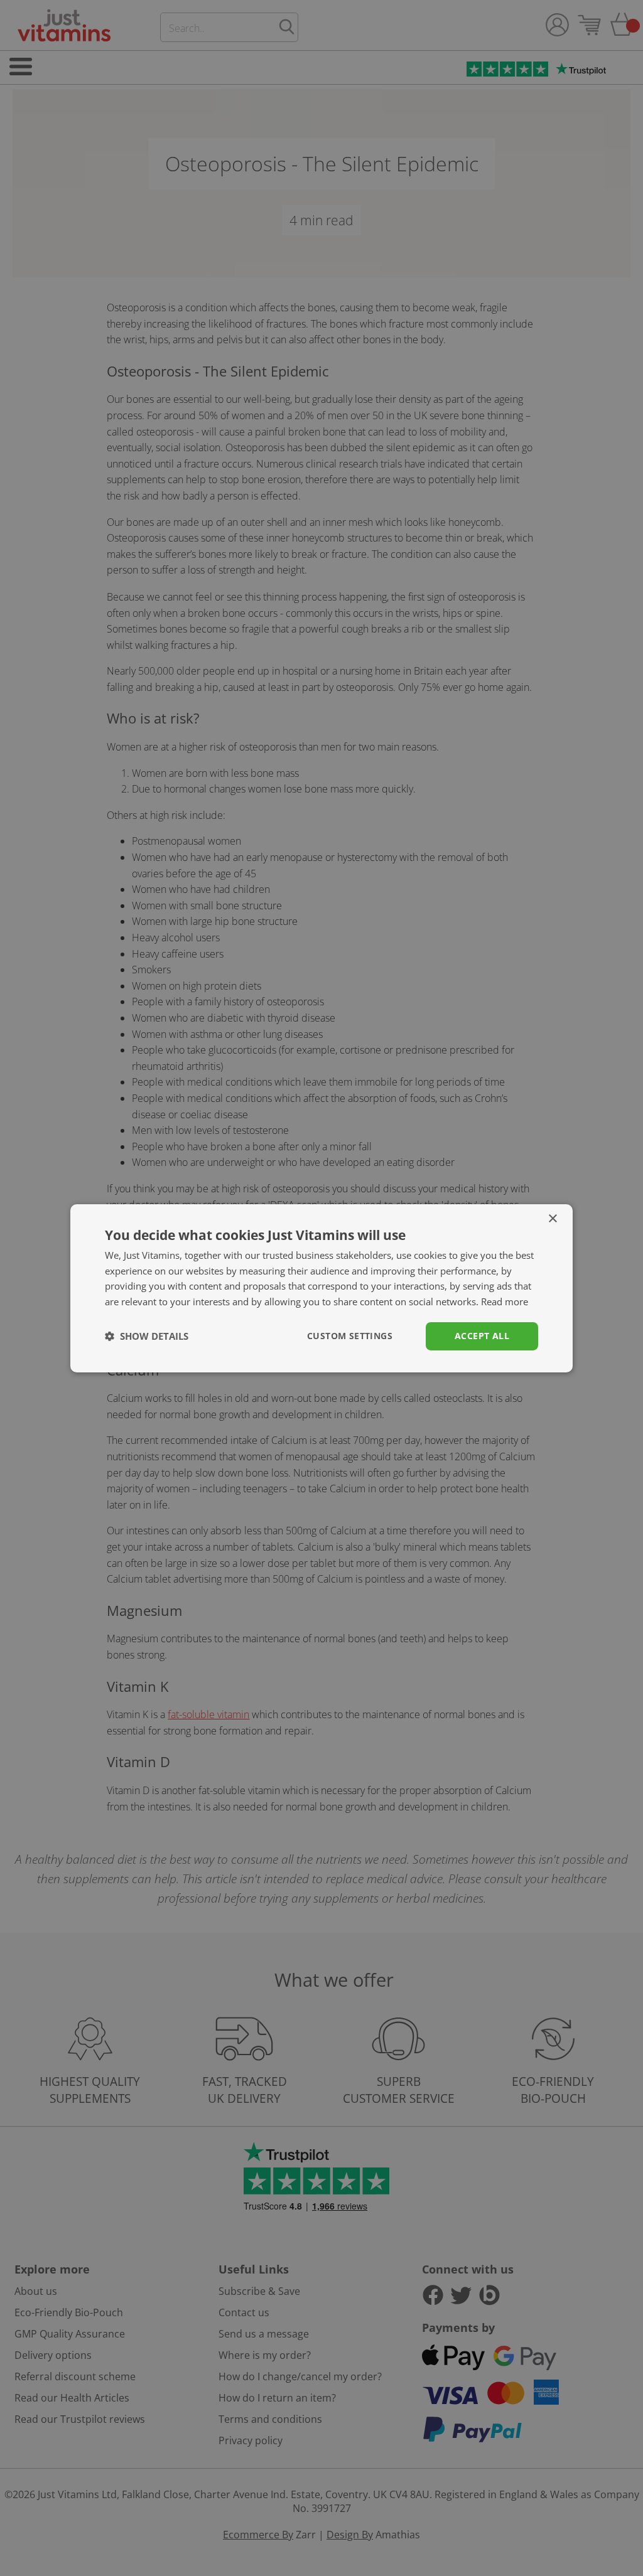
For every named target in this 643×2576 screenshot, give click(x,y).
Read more (505, 1301)
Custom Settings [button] (350, 1336)
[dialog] (321, 1288)
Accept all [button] (482, 1336)
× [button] (552, 1218)
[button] (147, 1336)
